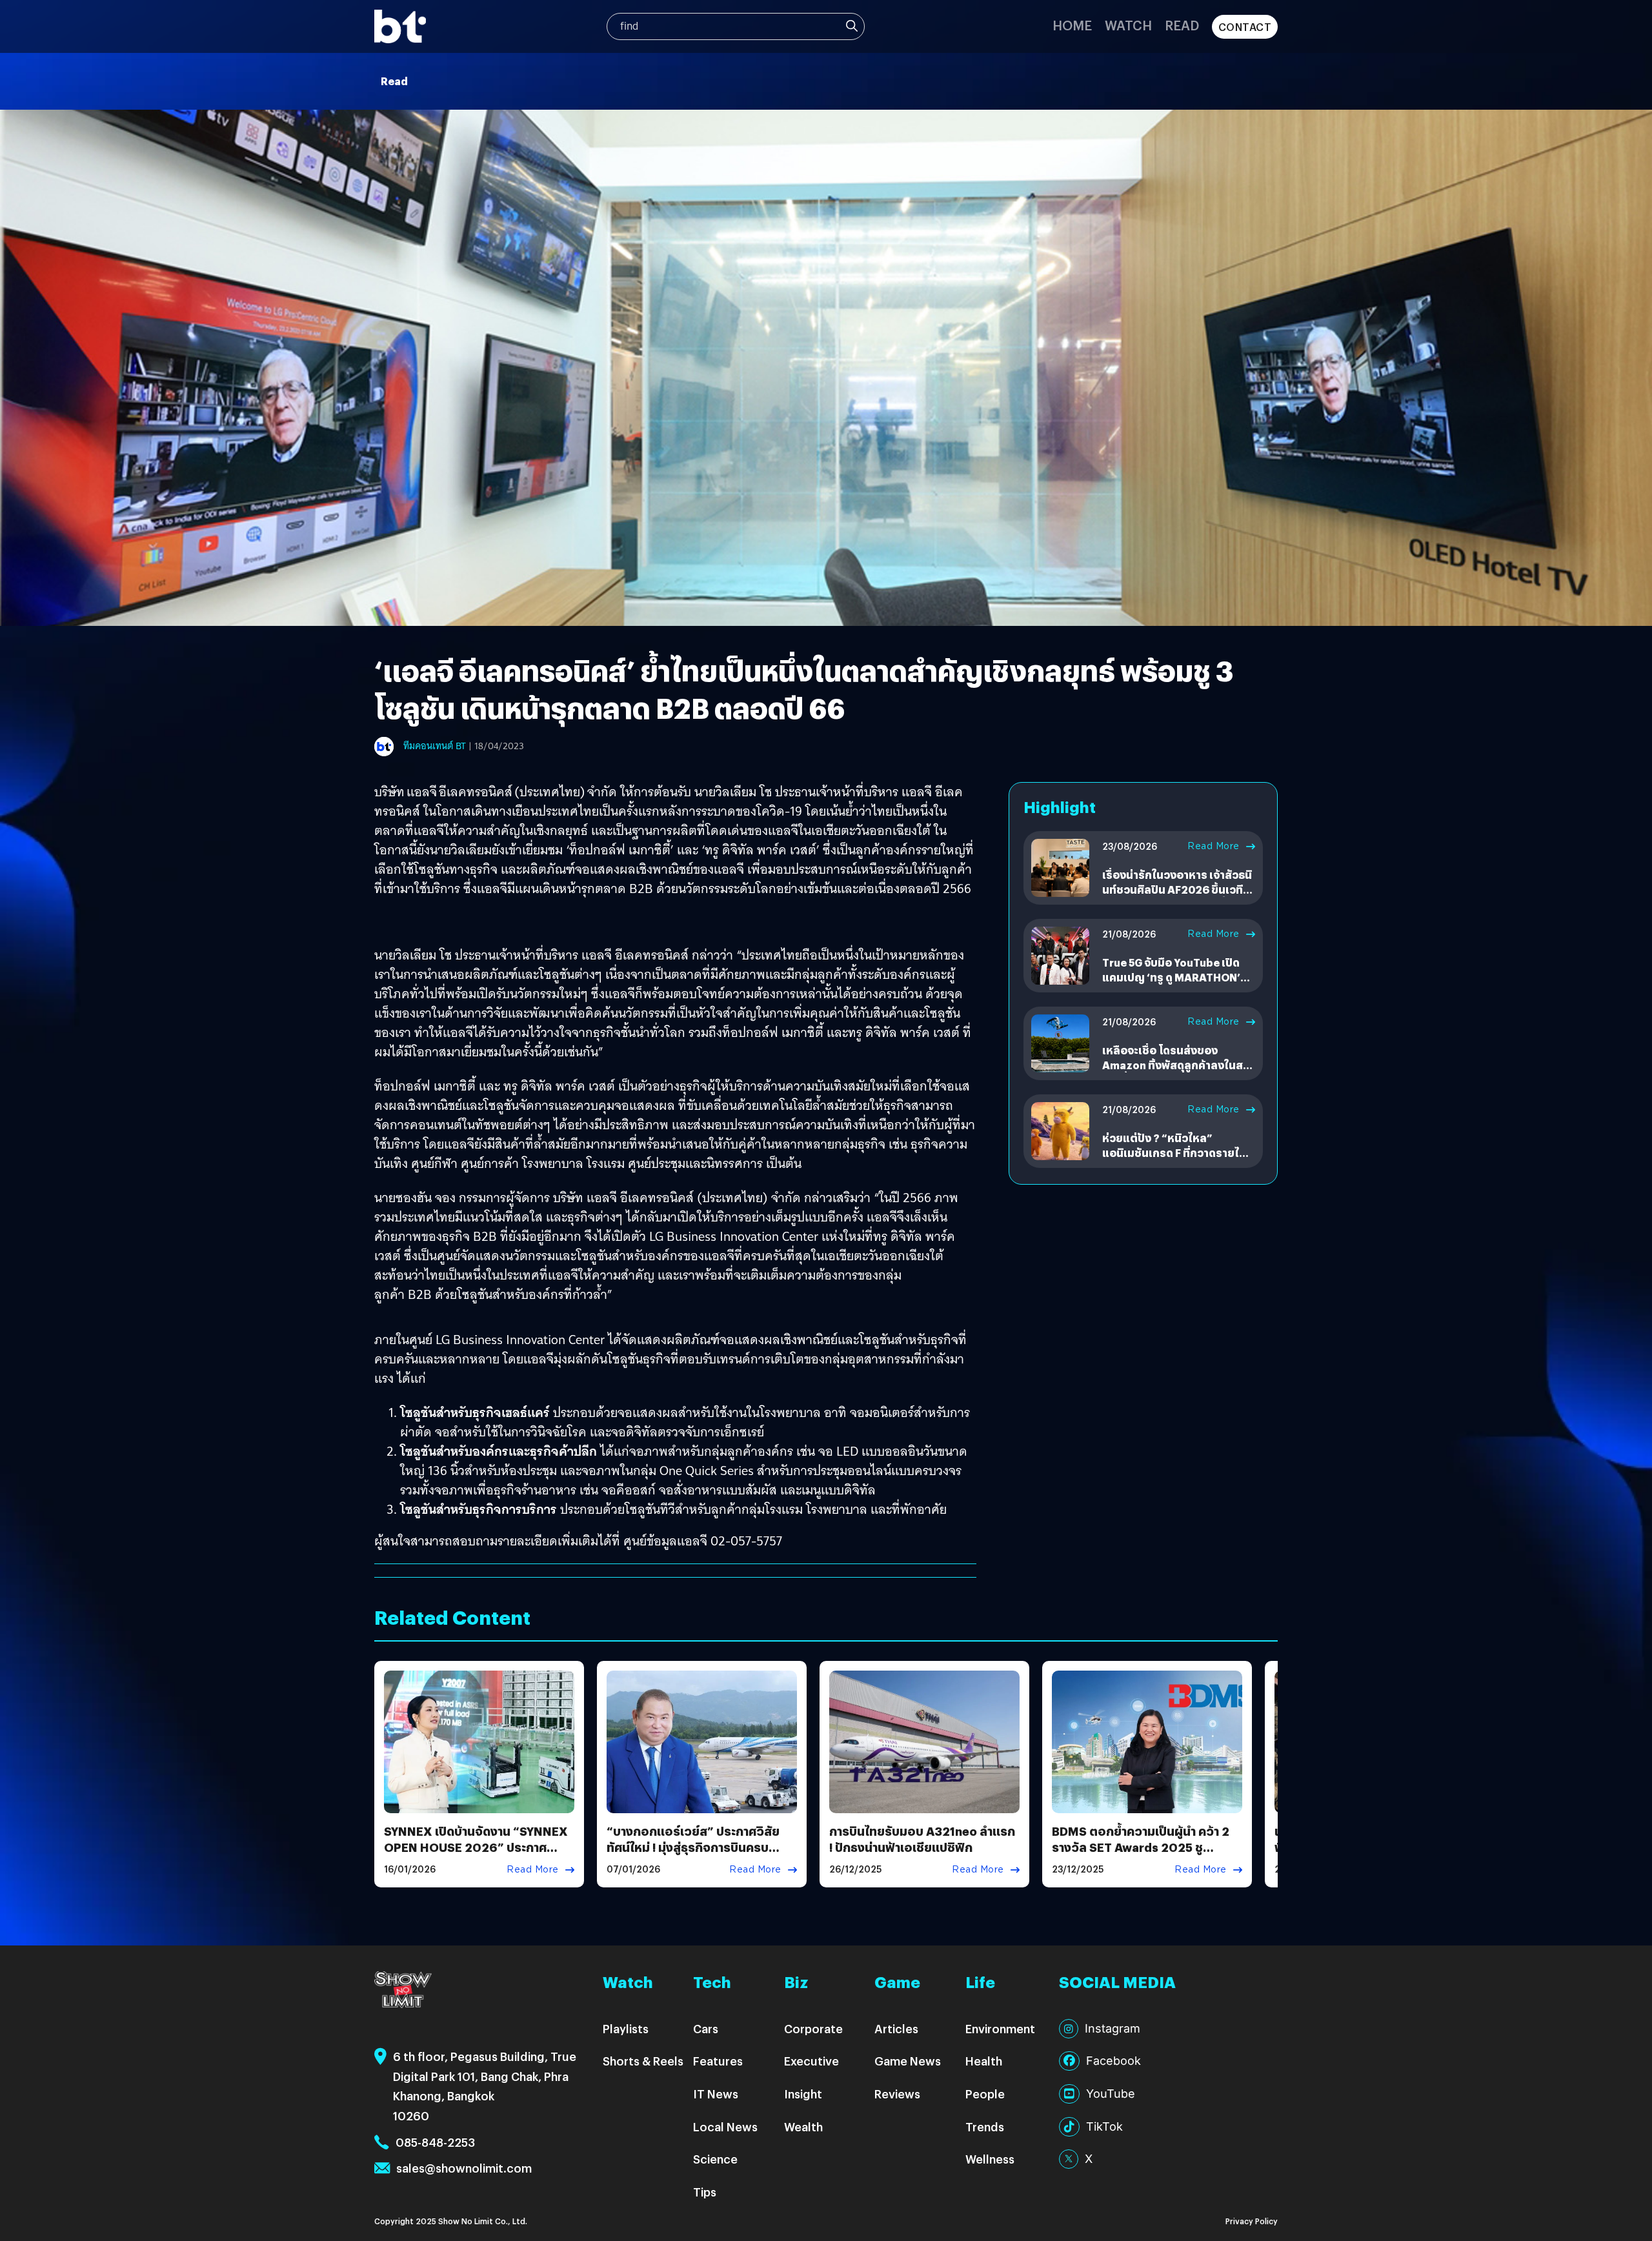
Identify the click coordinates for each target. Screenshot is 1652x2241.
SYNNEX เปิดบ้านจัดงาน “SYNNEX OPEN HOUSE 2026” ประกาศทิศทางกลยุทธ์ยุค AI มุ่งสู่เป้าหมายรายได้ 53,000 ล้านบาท (476, 1855)
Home (1072, 25)
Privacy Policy (1252, 2221)
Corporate (813, 2028)
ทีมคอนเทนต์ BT (435, 746)
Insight (803, 2094)
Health (984, 2061)
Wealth (803, 2126)
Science (715, 2159)
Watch (1128, 25)
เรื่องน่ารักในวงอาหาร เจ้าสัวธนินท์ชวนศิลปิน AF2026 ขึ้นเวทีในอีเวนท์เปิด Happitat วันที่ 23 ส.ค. (1178, 896)
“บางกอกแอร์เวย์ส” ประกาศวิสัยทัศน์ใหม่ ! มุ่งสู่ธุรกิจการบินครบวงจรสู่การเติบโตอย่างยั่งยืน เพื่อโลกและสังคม (693, 1855)
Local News (725, 2126)
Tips (705, 2192)
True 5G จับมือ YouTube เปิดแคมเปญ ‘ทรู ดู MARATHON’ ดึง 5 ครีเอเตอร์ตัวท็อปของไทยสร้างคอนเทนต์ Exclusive (1176, 984)
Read (1182, 25)
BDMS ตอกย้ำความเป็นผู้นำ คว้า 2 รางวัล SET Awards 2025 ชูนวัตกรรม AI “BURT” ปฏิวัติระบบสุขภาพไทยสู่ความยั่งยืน (1141, 1855)
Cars (706, 2028)
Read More (1214, 846)
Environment (1000, 2028)
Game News (908, 2061)
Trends (985, 2126)
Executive (811, 2061)
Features (718, 2061)
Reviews (897, 2094)
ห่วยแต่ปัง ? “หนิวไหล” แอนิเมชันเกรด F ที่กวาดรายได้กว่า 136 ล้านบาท (1174, 1152)
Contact (1245, 27)
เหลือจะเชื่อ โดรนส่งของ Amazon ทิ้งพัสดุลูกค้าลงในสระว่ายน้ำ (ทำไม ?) (1178, 1065)
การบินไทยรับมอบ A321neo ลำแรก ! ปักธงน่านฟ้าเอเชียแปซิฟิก (922, 1839)
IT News (716, 2094)
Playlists (626, 2028)
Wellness (990, 2159)
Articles (896, 2028)
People (985, 2094)
